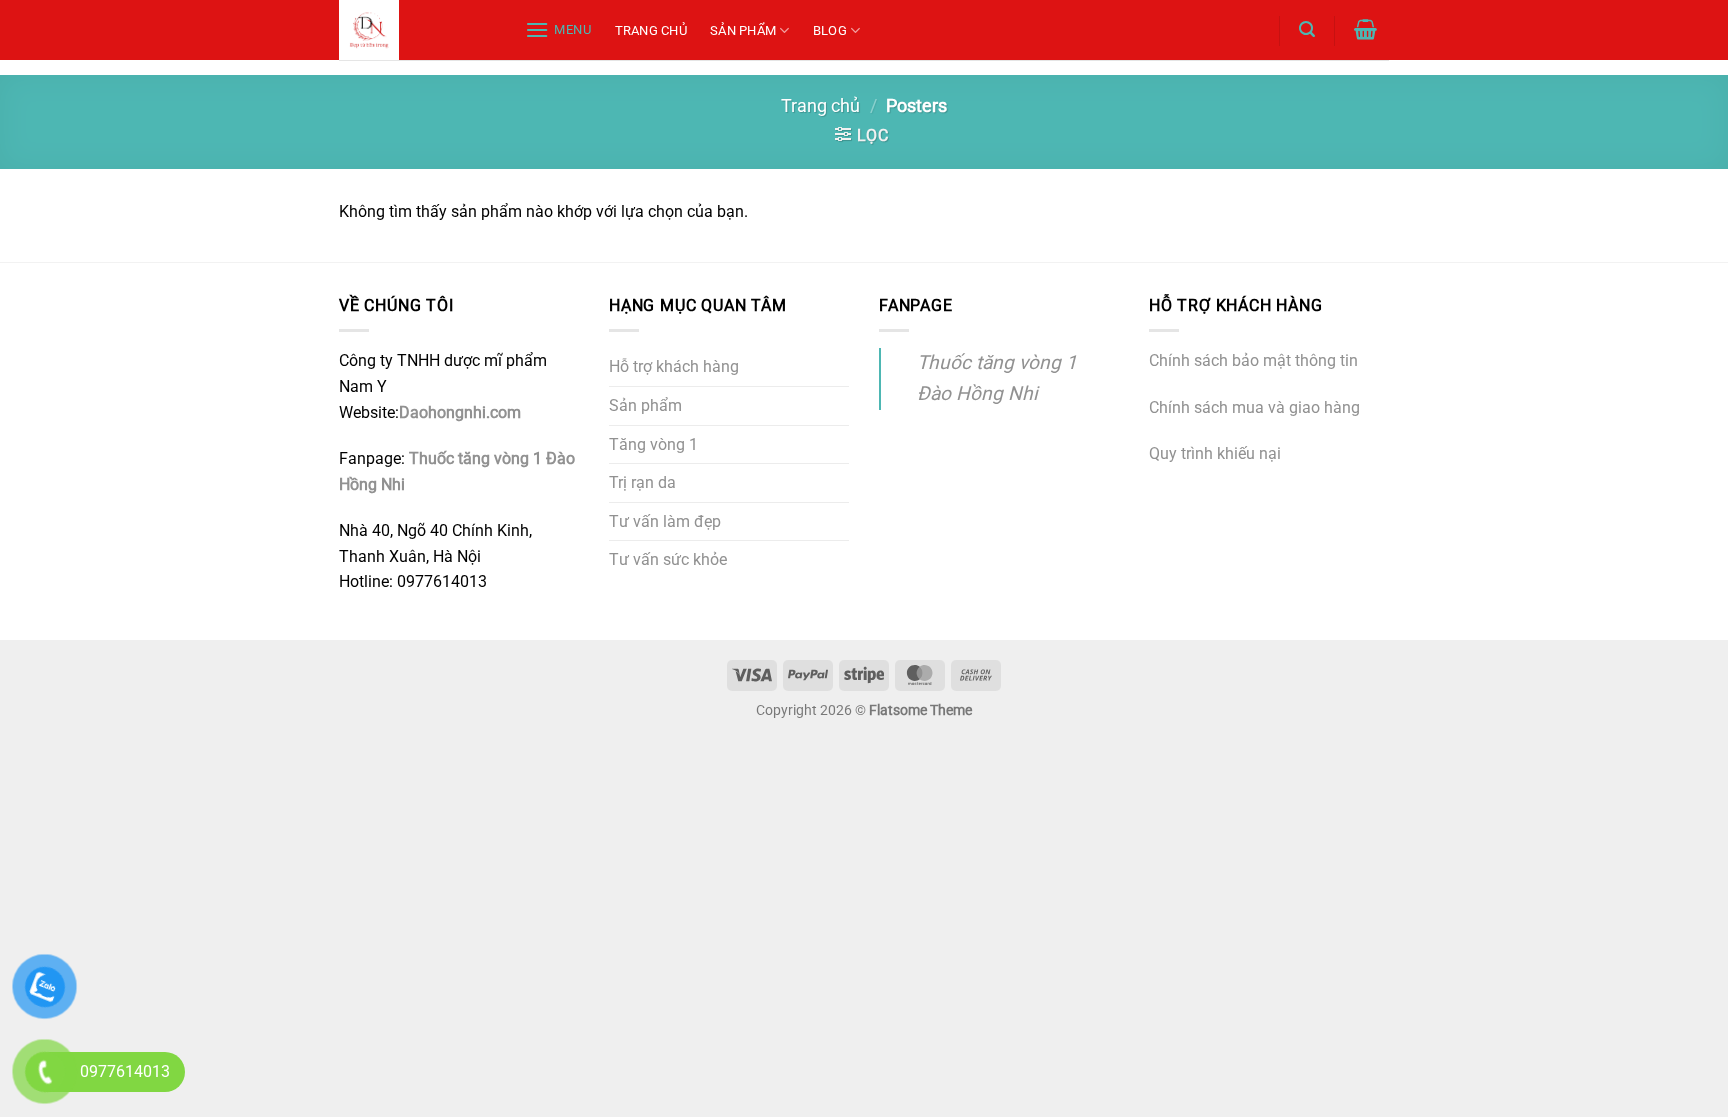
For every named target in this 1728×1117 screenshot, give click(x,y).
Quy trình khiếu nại (1215, 453)
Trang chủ (651, 30)
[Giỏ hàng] (1366, 29)
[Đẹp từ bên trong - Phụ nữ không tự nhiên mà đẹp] (411, 30)
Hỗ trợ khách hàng (674, 366)
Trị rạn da (642, 482)
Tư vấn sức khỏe (668, 559)
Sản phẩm (743, 30)
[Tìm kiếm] (1306, 29)
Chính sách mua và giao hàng (1254, 407)
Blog (830, 30)
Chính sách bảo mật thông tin (1253, 360)
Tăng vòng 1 (653, 444)
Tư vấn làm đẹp (665, 521)
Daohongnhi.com (460, 412)
